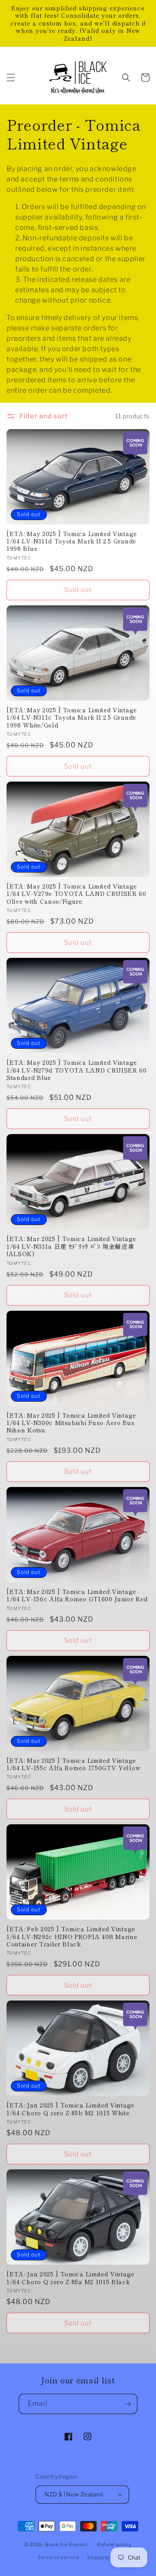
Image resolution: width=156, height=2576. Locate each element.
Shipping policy (107, 2557)
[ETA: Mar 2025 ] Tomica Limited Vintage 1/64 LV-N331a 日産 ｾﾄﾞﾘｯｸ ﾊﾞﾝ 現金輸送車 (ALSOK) (71, 1246)
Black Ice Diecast (67, 2544)
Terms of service (58, 2557)
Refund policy (114, 2544)
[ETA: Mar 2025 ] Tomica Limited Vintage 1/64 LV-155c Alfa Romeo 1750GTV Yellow (73, 1764)
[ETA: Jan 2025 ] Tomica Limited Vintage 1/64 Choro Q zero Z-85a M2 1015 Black (70, 2278)
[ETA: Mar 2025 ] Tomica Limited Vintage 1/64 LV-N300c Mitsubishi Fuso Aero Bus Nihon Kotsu (71, 1423)
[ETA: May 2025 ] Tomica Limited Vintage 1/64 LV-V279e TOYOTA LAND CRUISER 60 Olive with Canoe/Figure (76, 894)
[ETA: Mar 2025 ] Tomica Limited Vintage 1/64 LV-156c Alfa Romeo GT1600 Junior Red (77, 1595)
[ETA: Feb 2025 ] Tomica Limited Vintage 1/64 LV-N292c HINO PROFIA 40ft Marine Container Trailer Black (72, 1936)
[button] (11, 78)
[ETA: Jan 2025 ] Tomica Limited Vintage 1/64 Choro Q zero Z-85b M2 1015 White (70, 2109)
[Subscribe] (127, 2404)
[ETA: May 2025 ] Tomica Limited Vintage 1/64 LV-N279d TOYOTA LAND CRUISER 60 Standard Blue (77, 1070)
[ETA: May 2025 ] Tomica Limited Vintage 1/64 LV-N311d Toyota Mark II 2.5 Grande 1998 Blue (72, 541)
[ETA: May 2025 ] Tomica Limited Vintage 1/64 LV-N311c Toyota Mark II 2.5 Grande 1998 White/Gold (72, 718)
